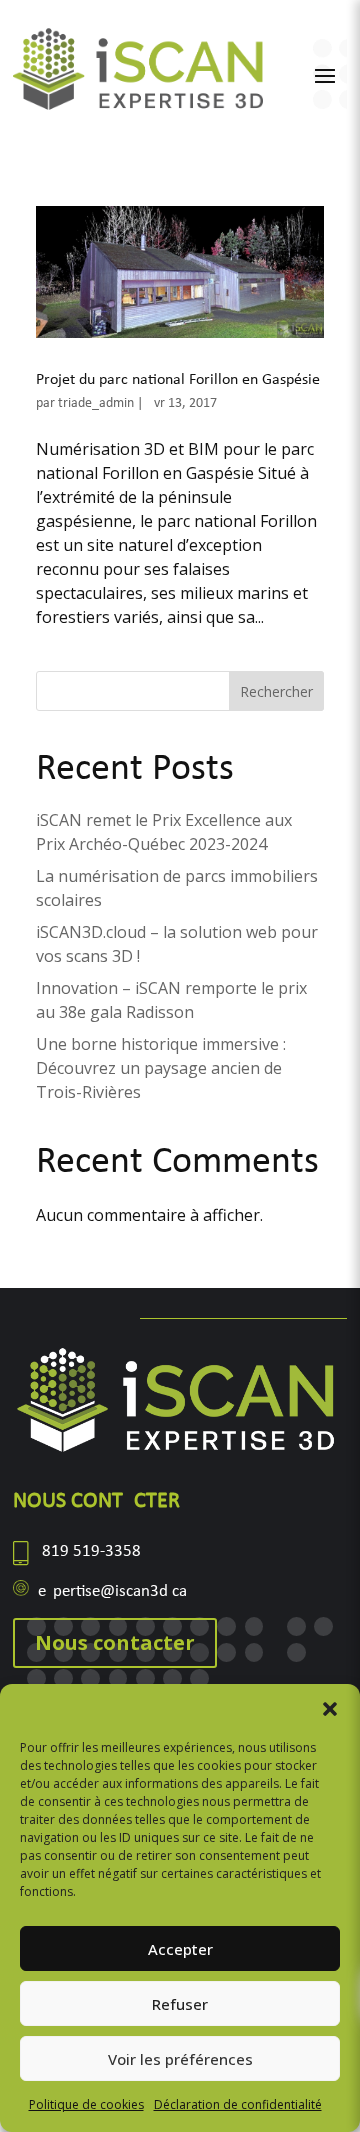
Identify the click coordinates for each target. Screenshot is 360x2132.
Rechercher (276, 691)
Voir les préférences (180, 2059)
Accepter (180, 1949)
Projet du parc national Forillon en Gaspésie (178, 380)
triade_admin (96, 403)
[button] (330, 1709)
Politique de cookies (86, 2104)
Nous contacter (115, 1642)
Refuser (180, 2004)
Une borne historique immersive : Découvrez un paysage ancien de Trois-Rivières (161, 1068)
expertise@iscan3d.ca (112, 1591)
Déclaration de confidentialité (238, 2104)
